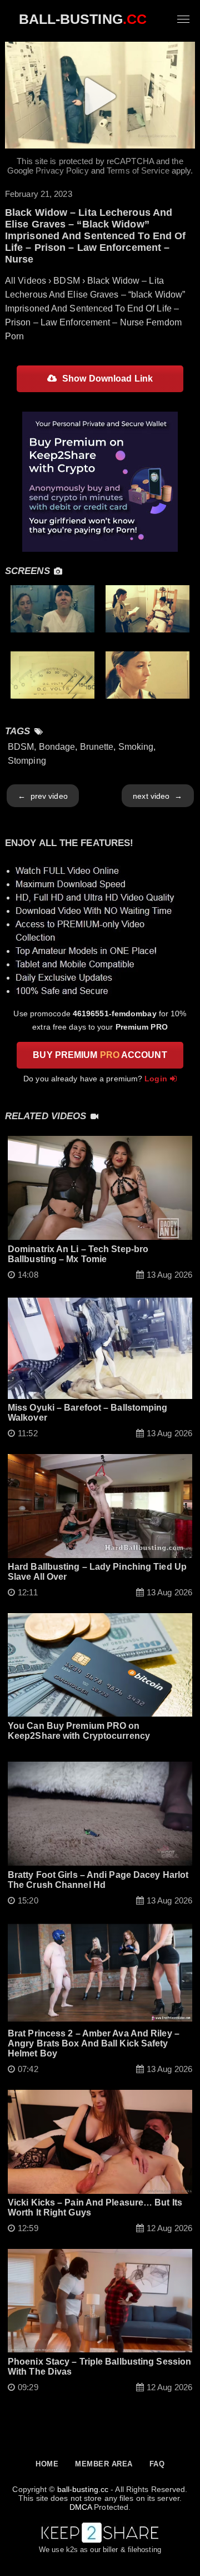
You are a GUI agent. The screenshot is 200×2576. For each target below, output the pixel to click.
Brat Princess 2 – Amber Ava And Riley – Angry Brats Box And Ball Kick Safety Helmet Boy (94, 2043)
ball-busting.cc (83, 2489)
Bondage (57, 747)
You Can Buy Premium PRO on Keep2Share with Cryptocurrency (79, 1731)
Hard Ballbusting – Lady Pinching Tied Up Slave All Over (97, 1572)
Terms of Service (138, 170)
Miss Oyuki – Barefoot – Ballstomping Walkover (88, 1413)
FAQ (157, 2464)
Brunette (97, 747)
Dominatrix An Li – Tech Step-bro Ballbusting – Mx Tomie (78, 1254)
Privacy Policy (62, 170)
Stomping (27, 761)
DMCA (81, 2507)
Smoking (136, 747)
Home (47, 2464)
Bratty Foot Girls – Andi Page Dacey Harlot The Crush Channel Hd (98, 1880)
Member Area (104, 2464)
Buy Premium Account (100, 1055)
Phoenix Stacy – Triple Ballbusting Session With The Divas (99, 2367)
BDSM (21, 747)
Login (156, 1079)
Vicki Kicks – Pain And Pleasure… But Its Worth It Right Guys (95, 2207)
